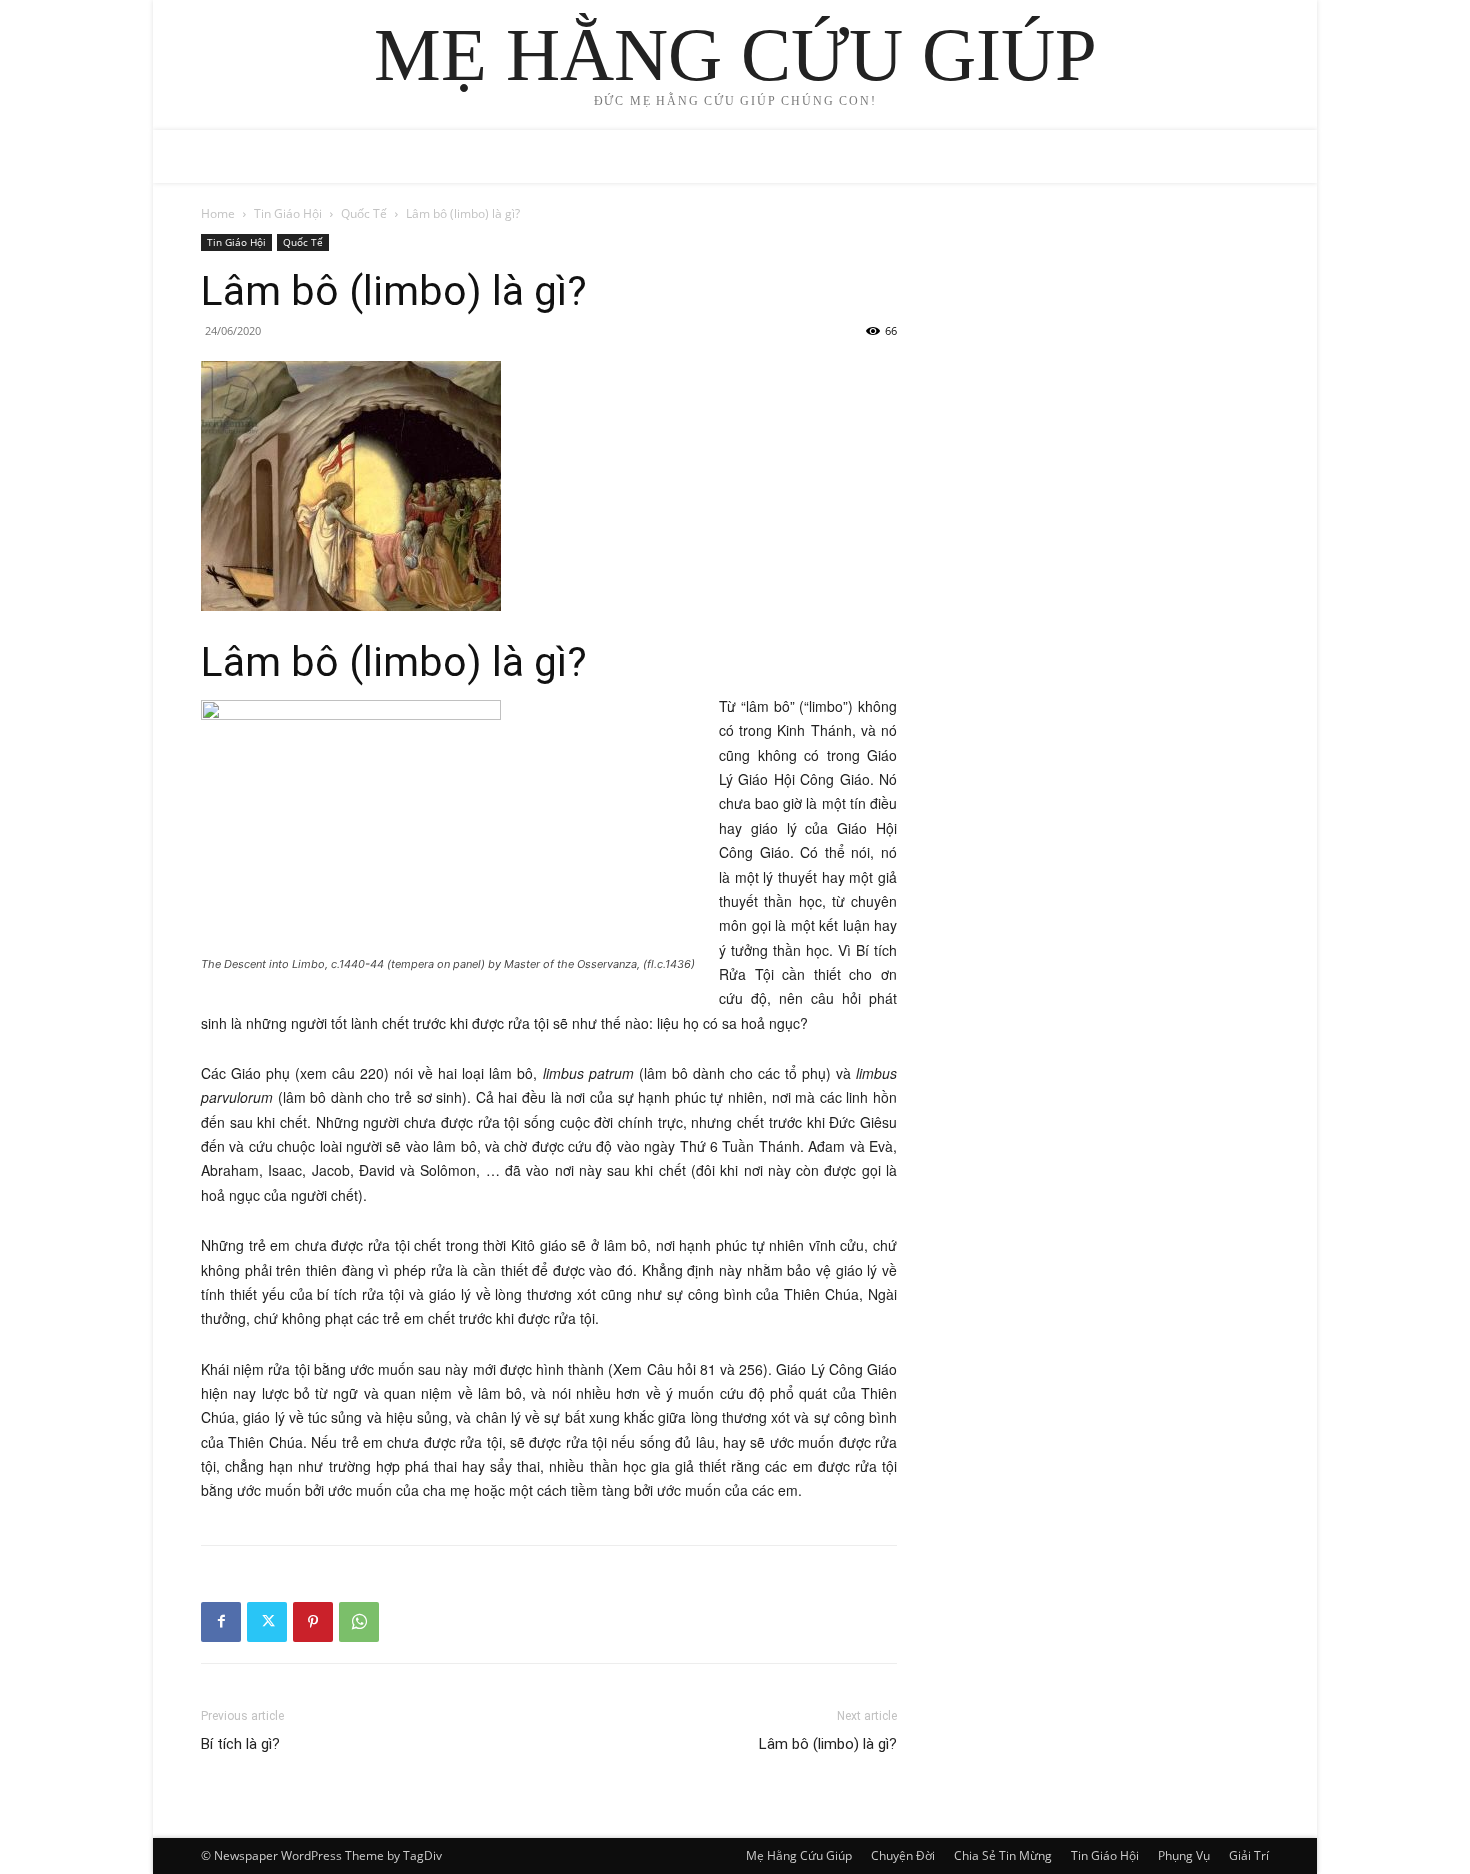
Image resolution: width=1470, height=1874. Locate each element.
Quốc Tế (364, 213)
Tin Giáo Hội (288, 213)
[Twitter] (267, 1622)
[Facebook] (221, 1622)
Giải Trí (1249, 1855)
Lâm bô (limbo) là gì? (828, 1744)
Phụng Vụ (1184, 1855)
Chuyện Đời (903, 1855)
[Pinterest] (313, 1622)
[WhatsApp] (359, 1622)
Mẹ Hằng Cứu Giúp (799, 1855)
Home (218, 213)
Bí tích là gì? (240, 1744)
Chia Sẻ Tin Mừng (1003, 1855)
